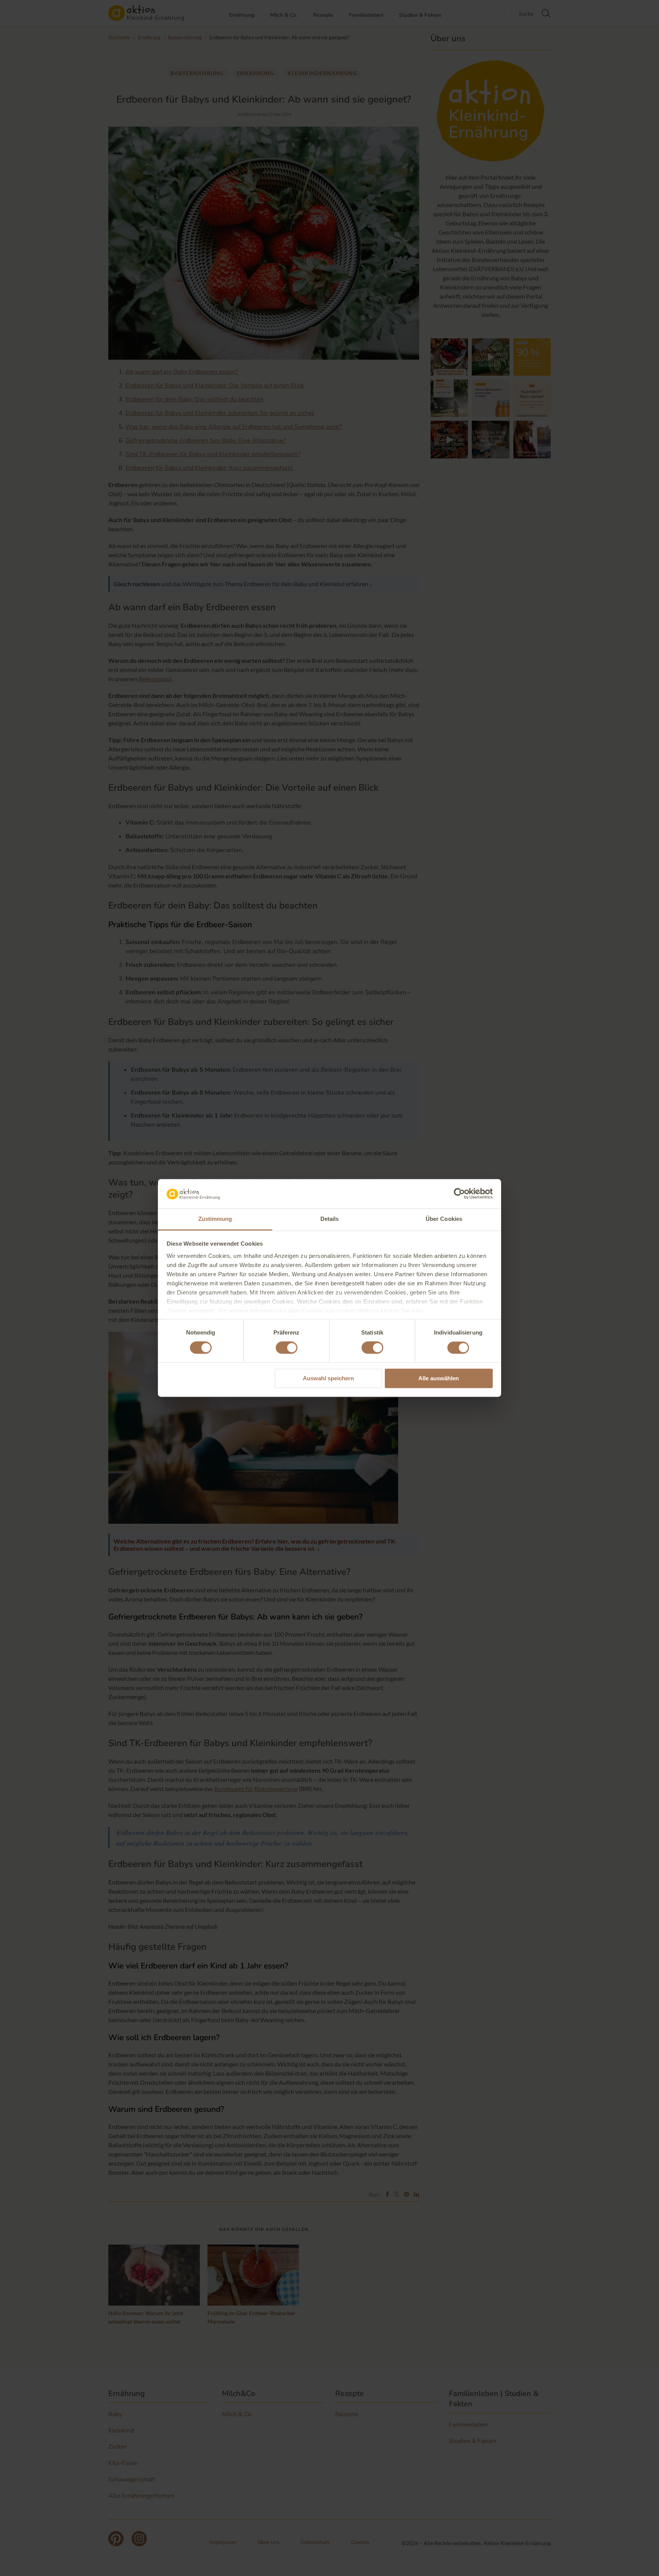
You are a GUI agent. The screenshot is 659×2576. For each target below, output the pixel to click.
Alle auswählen (439, 1378)
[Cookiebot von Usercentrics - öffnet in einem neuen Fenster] (459, 1194)
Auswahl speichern (328, 1378)
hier (417, 1311)
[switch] (287, 1348)
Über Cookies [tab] (444, 1219)
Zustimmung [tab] (215, 1219)
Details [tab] (330, 1219)
